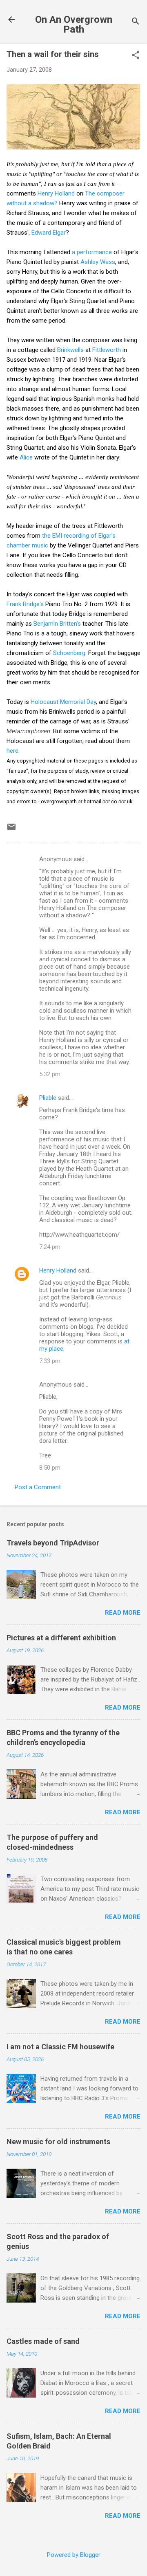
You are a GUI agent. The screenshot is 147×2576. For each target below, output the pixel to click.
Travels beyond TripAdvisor (53, 1543)
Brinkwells (70, 350)
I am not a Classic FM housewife (60, 2047)
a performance (92, 252)
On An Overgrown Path (74, 24)
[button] (136, 56)
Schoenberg (69, 653)
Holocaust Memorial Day (63, 702)
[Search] (136, 22)
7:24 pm (50, 1247)
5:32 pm (50, 1074)
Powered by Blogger (74, 2555)
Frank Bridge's (25, 604)
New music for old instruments (58, 2142)
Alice (26, 457)
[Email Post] (11, 830)
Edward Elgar (49, 233)
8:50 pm (50, 1468)
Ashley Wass (98, 262)
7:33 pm (50, 1361)
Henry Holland (56, 193)
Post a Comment (38, 1487)
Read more (123, 1613)
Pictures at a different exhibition (61, 1638)
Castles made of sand (43, 2341)
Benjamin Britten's (57, 624)
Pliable (48, 1098)
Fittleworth (107, 350)
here (12, 751)
